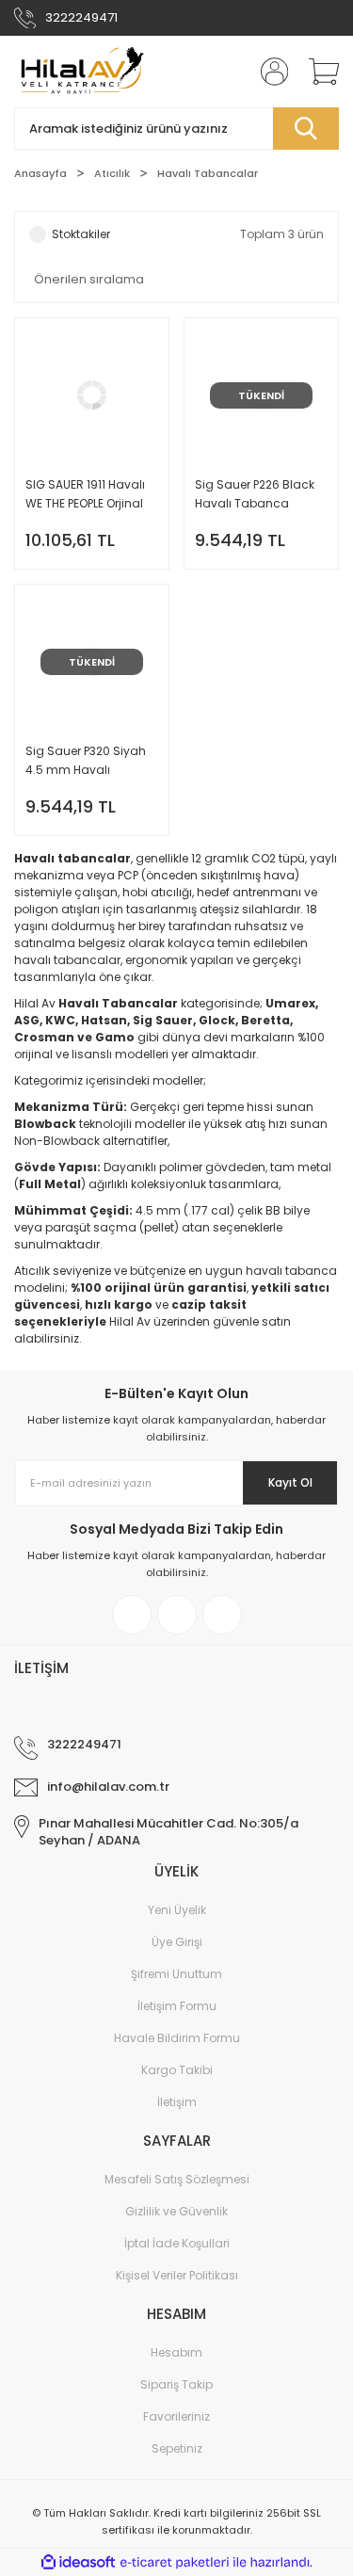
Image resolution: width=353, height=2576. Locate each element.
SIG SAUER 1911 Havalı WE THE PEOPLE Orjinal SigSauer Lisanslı (85, 495)
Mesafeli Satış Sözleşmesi (177, 2179)
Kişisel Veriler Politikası (177, 2275)
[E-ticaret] (175, 2563)
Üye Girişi (177, 1942)
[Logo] (80, 72)
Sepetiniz (177, 2448)
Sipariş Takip (176, 2384)
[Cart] (317, 72)
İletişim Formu (177, 2006)
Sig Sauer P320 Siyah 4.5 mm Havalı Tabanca (86, 761)
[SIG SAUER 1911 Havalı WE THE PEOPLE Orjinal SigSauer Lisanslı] (92, 443)
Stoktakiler (81, 234)
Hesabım (176, 2352)
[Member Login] (268, 72)
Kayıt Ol (290, 1482)
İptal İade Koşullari (177, 2243)
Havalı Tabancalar (208, 173)
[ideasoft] (78, 2563)
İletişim (177, 2102)
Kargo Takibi (177, 2070)
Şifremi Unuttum (176, 1974)
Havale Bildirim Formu (177, 2038)
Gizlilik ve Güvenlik (176, 2211)
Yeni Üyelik (177, 1910)
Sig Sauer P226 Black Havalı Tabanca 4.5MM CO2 (255, 495)
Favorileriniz (176, 2416)
